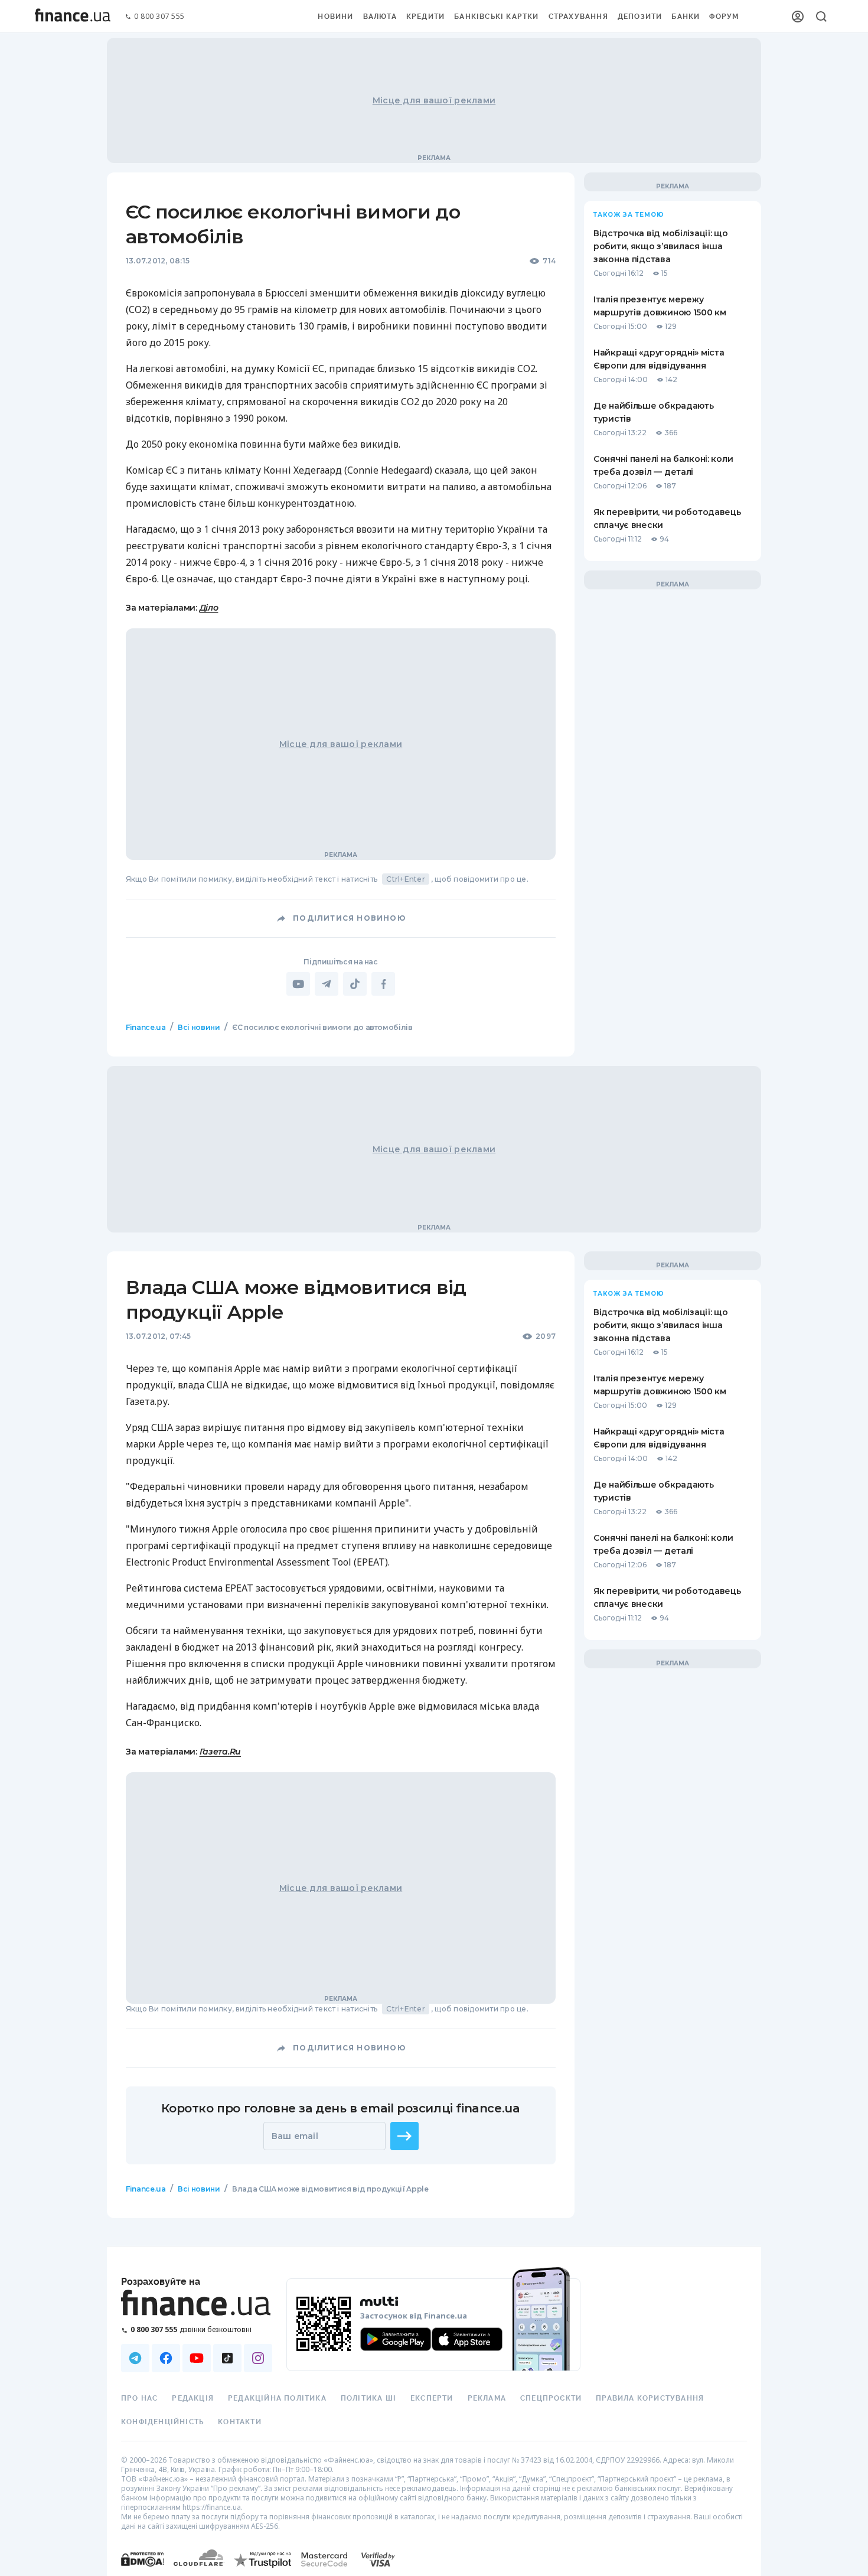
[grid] (434, 1637)
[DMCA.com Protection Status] (143, 2571)
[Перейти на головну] (73, 17)
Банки (686, 17)
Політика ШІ (368, 2398)
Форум (724, 17)
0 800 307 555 (159, 17)
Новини (335, 17)
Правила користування (650, 2398)
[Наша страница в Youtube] (197, 2358)
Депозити (640, 17)
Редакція (193, 2398)
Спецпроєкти (551, 2398)
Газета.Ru (220, 1752)
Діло (209, 608)
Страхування (578, 17)
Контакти (240, 2422)
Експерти (432, 2398)
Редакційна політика (277, 2398)
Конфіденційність (162, 2422)
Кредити (425, 17)
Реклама (487, 2398)
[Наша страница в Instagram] (258, 2358)
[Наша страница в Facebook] (166, 2358)
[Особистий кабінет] (798, 17)
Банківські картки (496, 17)
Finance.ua (146, 1027)
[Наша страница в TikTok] (227, 2358)
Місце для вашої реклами (434, 100)
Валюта (380, 17)
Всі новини (199, 1027)
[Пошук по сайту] (821, 17)
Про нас (139, 2398)
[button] (404, 2136)
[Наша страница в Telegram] (135, 2358)
